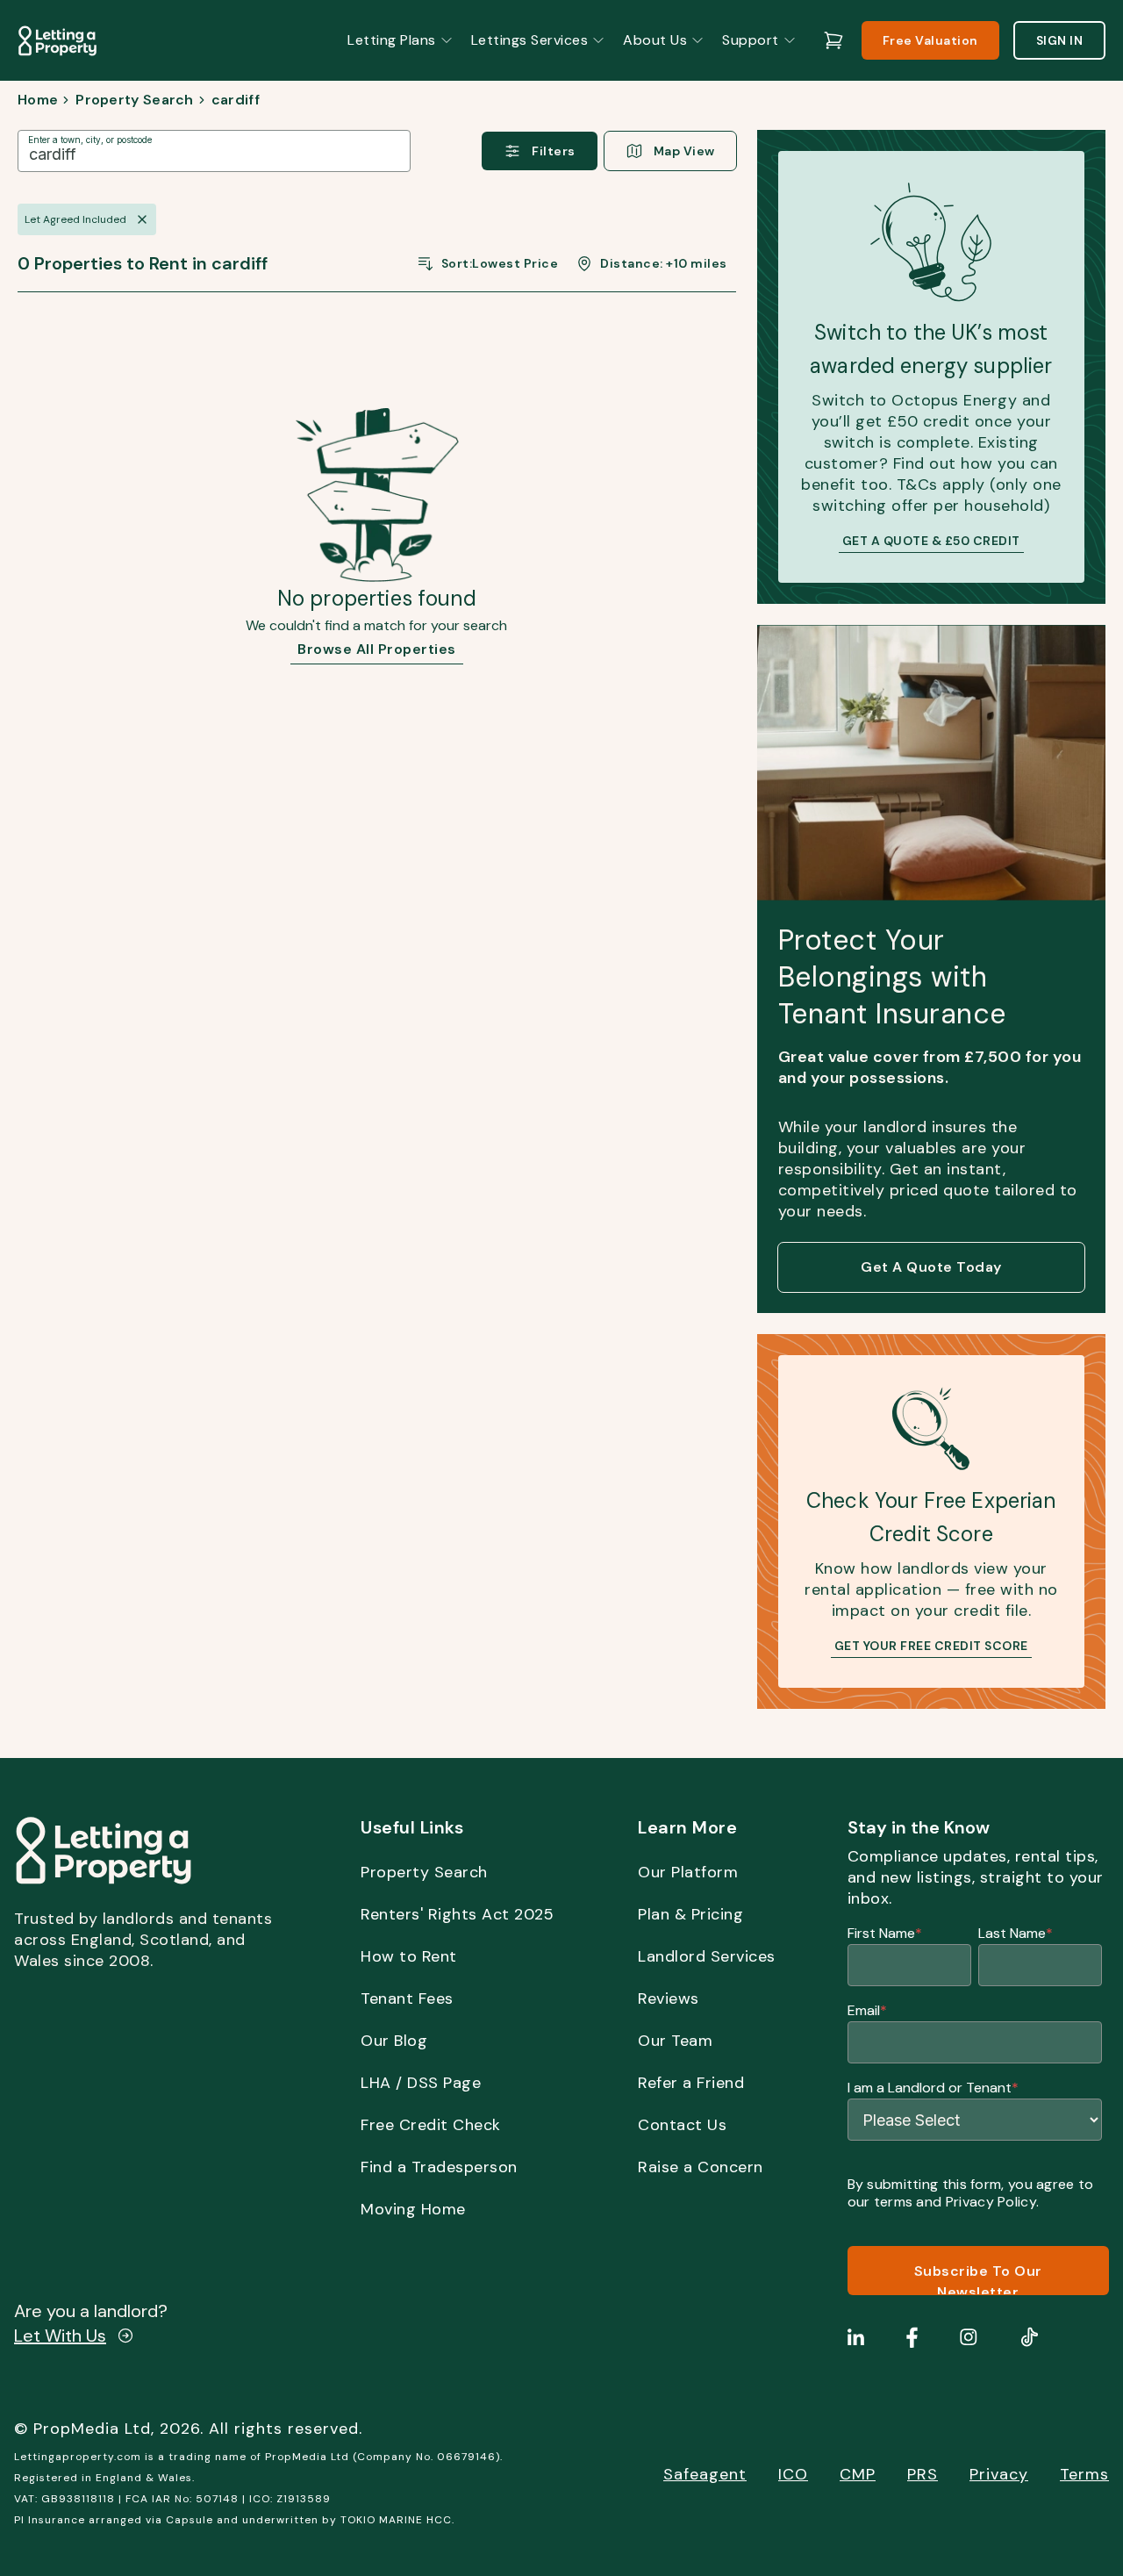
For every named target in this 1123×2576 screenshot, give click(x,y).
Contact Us (682, 2125)
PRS (923, 2474)
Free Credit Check (431, 2125)
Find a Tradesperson (439, 2167)
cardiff (236, 100)
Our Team (675, 2041)
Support (751, 40)
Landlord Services (707, 1956)
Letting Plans (392, 40)
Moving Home (413, 2209)
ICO (793, 2474)
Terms (1084, 2474)
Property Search (135, 100)
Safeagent (705, 2474)
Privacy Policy (991, 2202)
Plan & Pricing (690, 1914)
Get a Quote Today (931, 1267)
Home (38, 100)
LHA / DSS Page (421, 2083)
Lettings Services (530, 40)
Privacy (999, 2474)
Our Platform (688, 1872)
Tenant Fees (407, 1998)
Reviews (669, 1998)
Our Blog (394, 2041)
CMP (858, 2474)
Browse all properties (377, 649)
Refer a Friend (691, 2083)
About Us (655, 40)
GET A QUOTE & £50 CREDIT (931, 541)
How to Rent (409, 1956)
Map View (684, 151)
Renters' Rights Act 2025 (457, 1914)
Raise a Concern (701, 2167)
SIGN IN (1060, 40)
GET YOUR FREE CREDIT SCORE (931, 1646)
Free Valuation (930, 40)
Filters (554, 151)
